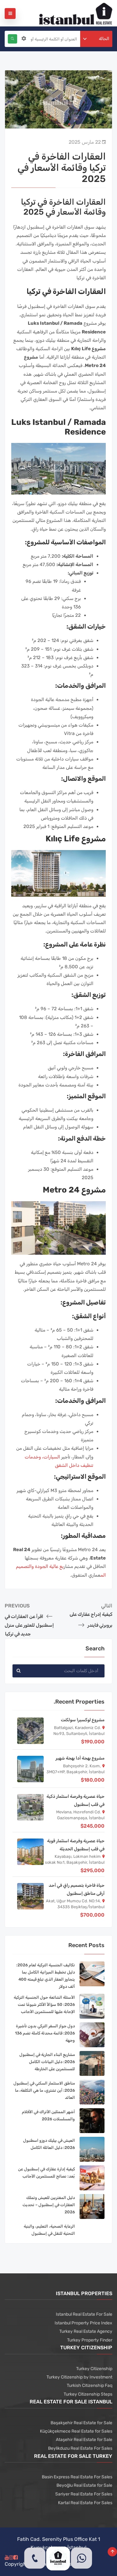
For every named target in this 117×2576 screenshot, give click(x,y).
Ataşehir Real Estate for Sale (84, 2440)
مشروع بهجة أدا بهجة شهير (80, 1758)
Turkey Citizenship (94, 2369)
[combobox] (96, 39)
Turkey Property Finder (90, 2340)
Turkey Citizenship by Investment (79, 2377)
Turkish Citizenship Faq (90, 2385)
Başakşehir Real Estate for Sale (81, 2423)
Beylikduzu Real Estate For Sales (80, 2448)
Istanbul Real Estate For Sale (84, 2314)
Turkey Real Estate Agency (86, 2331)
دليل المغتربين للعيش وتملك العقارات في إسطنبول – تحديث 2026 (49, 2205)
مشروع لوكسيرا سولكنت (83, 1720)
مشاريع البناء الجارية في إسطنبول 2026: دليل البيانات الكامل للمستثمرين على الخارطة (47, 2062)
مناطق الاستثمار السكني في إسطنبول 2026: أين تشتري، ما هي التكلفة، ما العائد (44, 2090)
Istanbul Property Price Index (83, 2323)
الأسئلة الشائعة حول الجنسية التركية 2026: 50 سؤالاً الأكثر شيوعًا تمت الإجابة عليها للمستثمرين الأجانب (44, 2004)
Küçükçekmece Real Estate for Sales (76, 2431)
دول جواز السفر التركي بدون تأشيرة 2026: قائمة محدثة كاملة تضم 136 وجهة (45, 2033)
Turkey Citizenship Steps (88, 2394)
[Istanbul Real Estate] (76, 13)
